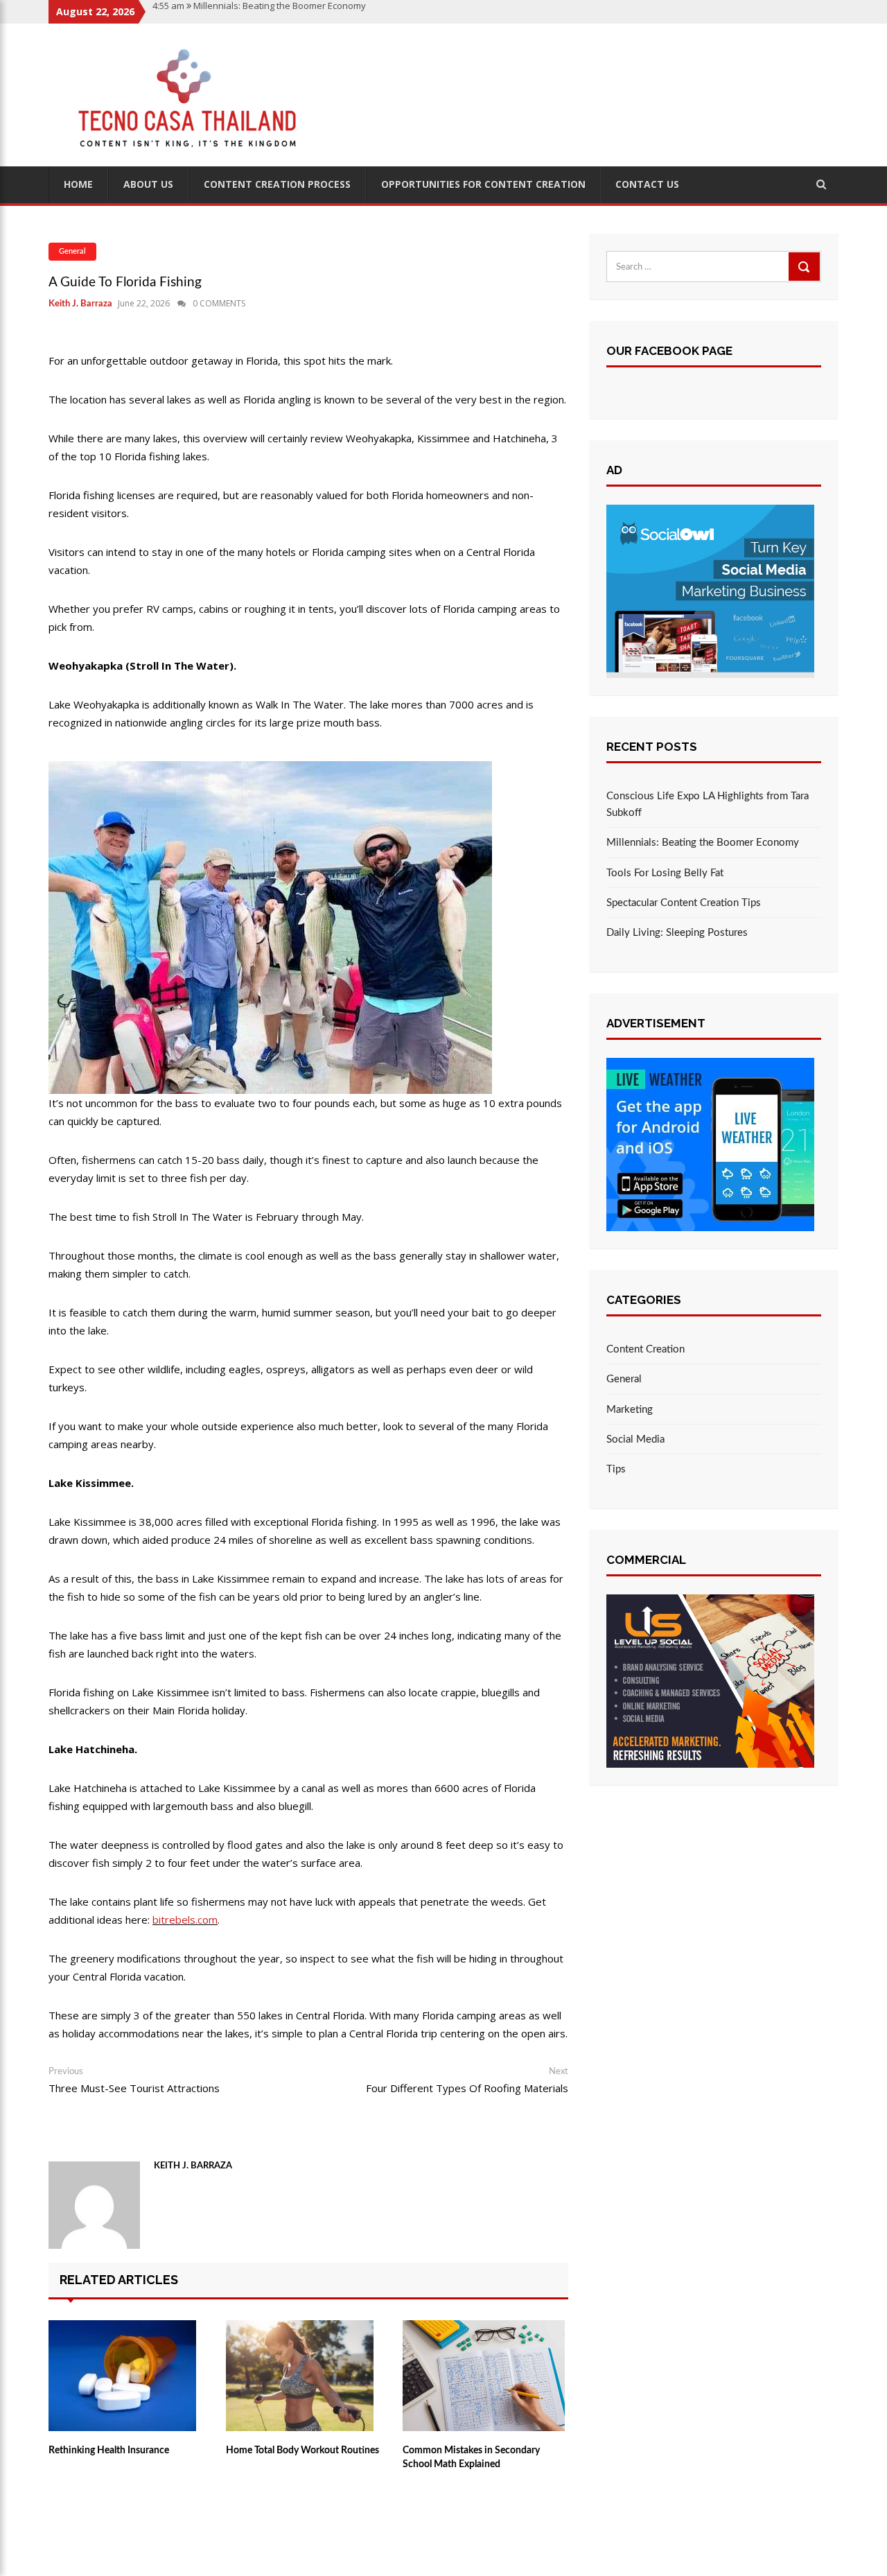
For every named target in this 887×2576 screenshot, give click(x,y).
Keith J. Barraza (80, 304)
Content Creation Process (277, 184)
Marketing (630, 1410)
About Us (148, 184)
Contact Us (647, 184)
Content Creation (646, 1349)
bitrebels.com (185, 1920)
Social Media (635, 1439)
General (72, 251)
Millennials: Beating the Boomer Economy (703, 843)
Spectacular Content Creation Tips (684, 903)
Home (78, 184)
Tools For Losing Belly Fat (665, 873)
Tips (616, 1469)
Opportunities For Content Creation (483, 184)
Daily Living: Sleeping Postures (677, 933)
